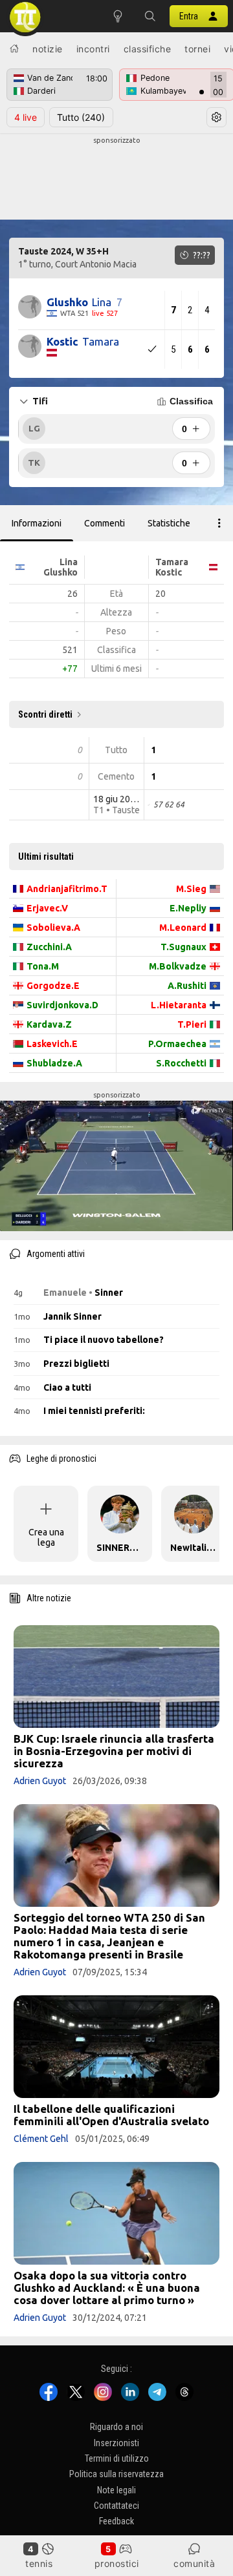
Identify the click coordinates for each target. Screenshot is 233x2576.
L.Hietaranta (179, 1005)
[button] (150, 16)
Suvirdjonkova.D (62, 1005)
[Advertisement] (116, 178)
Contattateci (116, 2506)
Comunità (194, 2563)
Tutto (81, 117)
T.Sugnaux (183, 947)
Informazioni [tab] (37, 523)
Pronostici (117, 2563)
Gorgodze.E (53, 986)
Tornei (197, 49)
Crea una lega (46, 1537)
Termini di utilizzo (117, 2458)
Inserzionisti (116, 2443)
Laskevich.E (52, 1044)
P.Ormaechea (177, 1044)
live (26, 117)
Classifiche (148, 49)
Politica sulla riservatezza (116, 2474)
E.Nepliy (188, 908)
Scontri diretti (45, 714)
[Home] (14, 48)
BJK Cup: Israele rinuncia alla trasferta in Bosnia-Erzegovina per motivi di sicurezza (114, 1751)
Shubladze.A (54, 1063)
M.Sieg (191, 889)
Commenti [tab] (105, 523)
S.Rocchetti (181, 1063)
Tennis (39, 2563)
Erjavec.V (47, 908)
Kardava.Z (49, 1024)
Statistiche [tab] (169, 523)
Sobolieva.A (53, 928)
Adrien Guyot (40, 1781)
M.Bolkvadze (178, 966)
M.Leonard (183, 928)
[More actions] (219, 523)
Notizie (48, 49)
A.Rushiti (187, 986)
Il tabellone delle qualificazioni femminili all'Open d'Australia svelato (111, 2115)
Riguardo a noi (116, 2427)
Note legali (116, 2490)
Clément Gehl (41, 2139)
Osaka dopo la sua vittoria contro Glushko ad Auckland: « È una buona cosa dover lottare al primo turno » (107, 2288)
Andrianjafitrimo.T (67, 889)
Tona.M (43, 966)
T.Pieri (192, 1024)
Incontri (93, 49)
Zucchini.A (49, 947)
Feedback (116, 2521)
